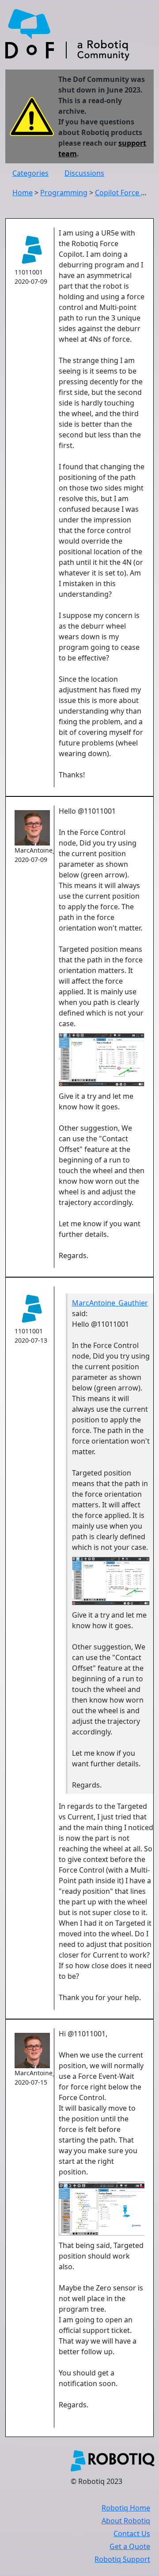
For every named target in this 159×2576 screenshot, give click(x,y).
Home (23, 193)
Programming (64, 193)
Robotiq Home (126, 2508)
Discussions (84, 173)
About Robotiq (126, 2521)
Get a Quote (130, 2546)
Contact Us (132, 2534)
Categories (30, 173)
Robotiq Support (122, 2559)
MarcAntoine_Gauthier (110, 1303)
